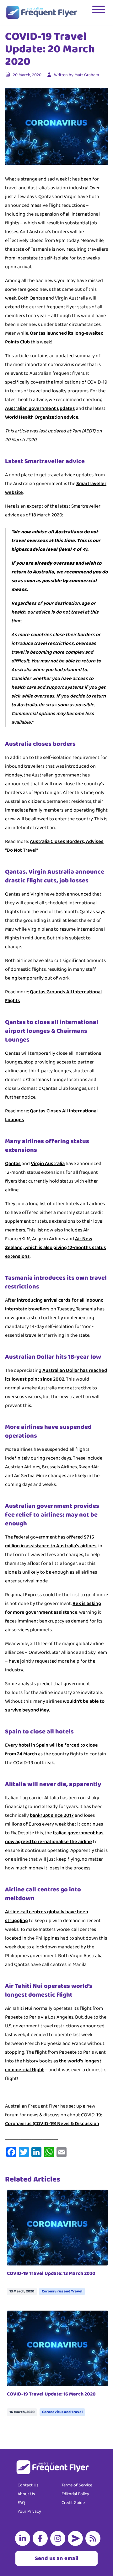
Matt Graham (87, 75)
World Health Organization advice (42, 417)
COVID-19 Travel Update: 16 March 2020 (51, 2394)
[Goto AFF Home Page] (42, 13)
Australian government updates (40, 408)
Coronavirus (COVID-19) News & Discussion (52, 2124)
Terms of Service (77, 2485)
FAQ (21, 2503)
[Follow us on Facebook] (41, 2538)
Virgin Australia (48, 1164)
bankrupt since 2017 (52, 1815)
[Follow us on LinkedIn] (24, 2538)
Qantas (13, 1164)
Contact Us (28, 2485)
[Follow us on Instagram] (59, 2538)
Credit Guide (73, 2503)
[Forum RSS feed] (94, 2538)
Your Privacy (29, 2511)
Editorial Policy (75, 2494)
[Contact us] (77, 2538)
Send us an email (57, 2558)
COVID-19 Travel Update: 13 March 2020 (51, 2273)
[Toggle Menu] (99, 13)
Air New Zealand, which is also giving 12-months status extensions (56, 1248)
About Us (26, 2494)
